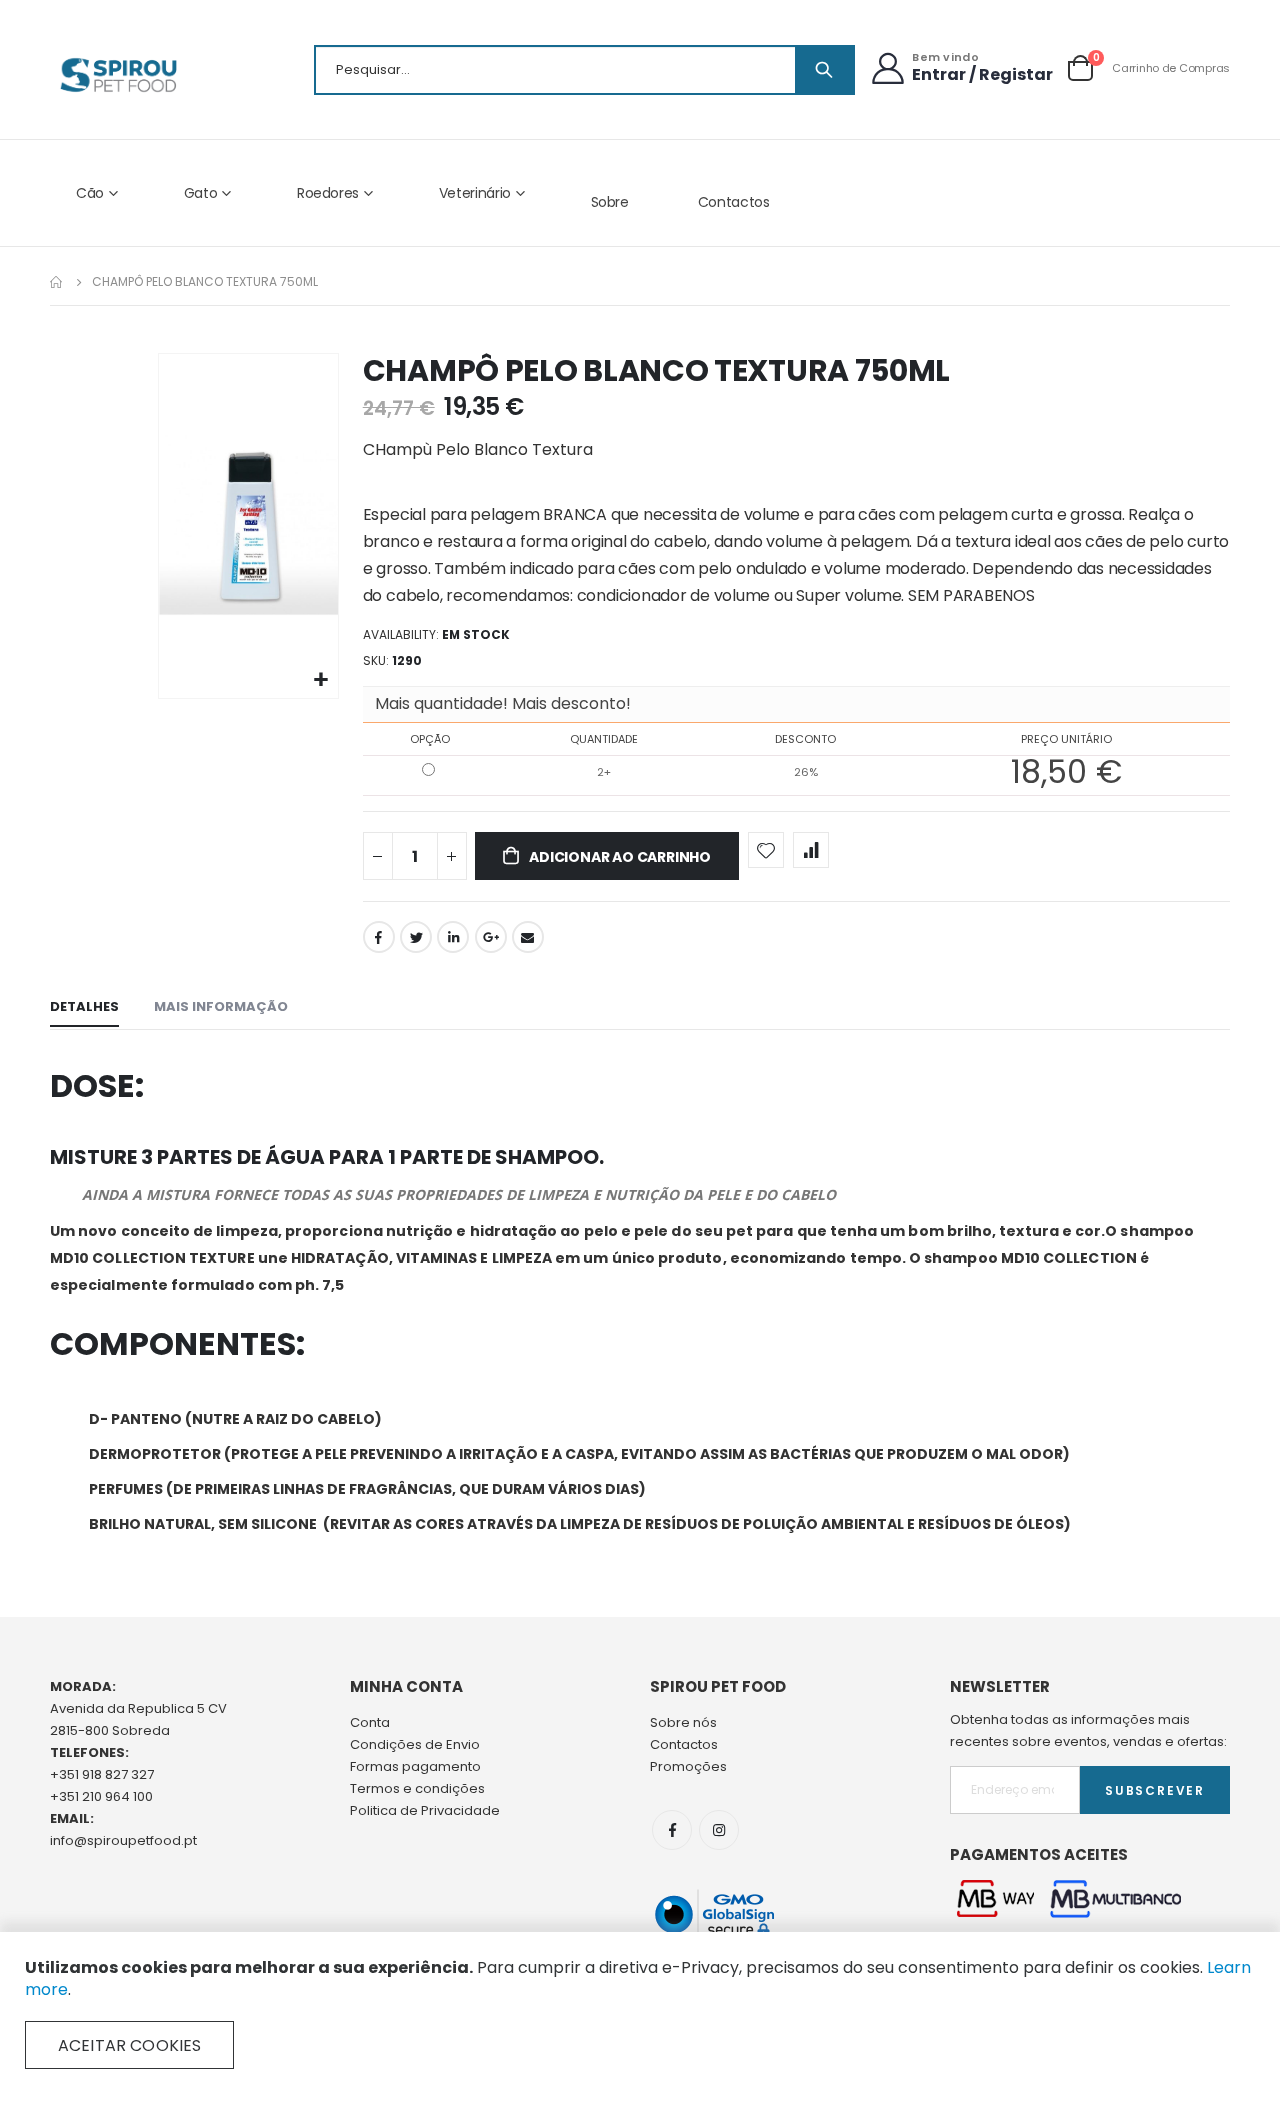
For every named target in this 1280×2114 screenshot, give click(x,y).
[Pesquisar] (824, 70)
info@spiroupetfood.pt (123, 1840)
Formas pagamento (415, 1766)
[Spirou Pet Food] (117, 75)
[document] (640, 2013)
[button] (320, 680)
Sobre (610, 202)
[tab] (84, 1008)
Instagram (719, 1830)
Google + (491, 937)
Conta (370, 1722)
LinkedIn (453, 937)
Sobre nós (683, 1722)
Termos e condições (417, 1788)
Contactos (734, 202)
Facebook (379, 937)
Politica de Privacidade (425, 1810)
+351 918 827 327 (102, 1774)
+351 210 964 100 (101, 1796)
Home (57, 282)
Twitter (416, 937)
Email (528, 937)
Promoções (688, 1766)
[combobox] (584, 70)
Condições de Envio (415, 1744)
